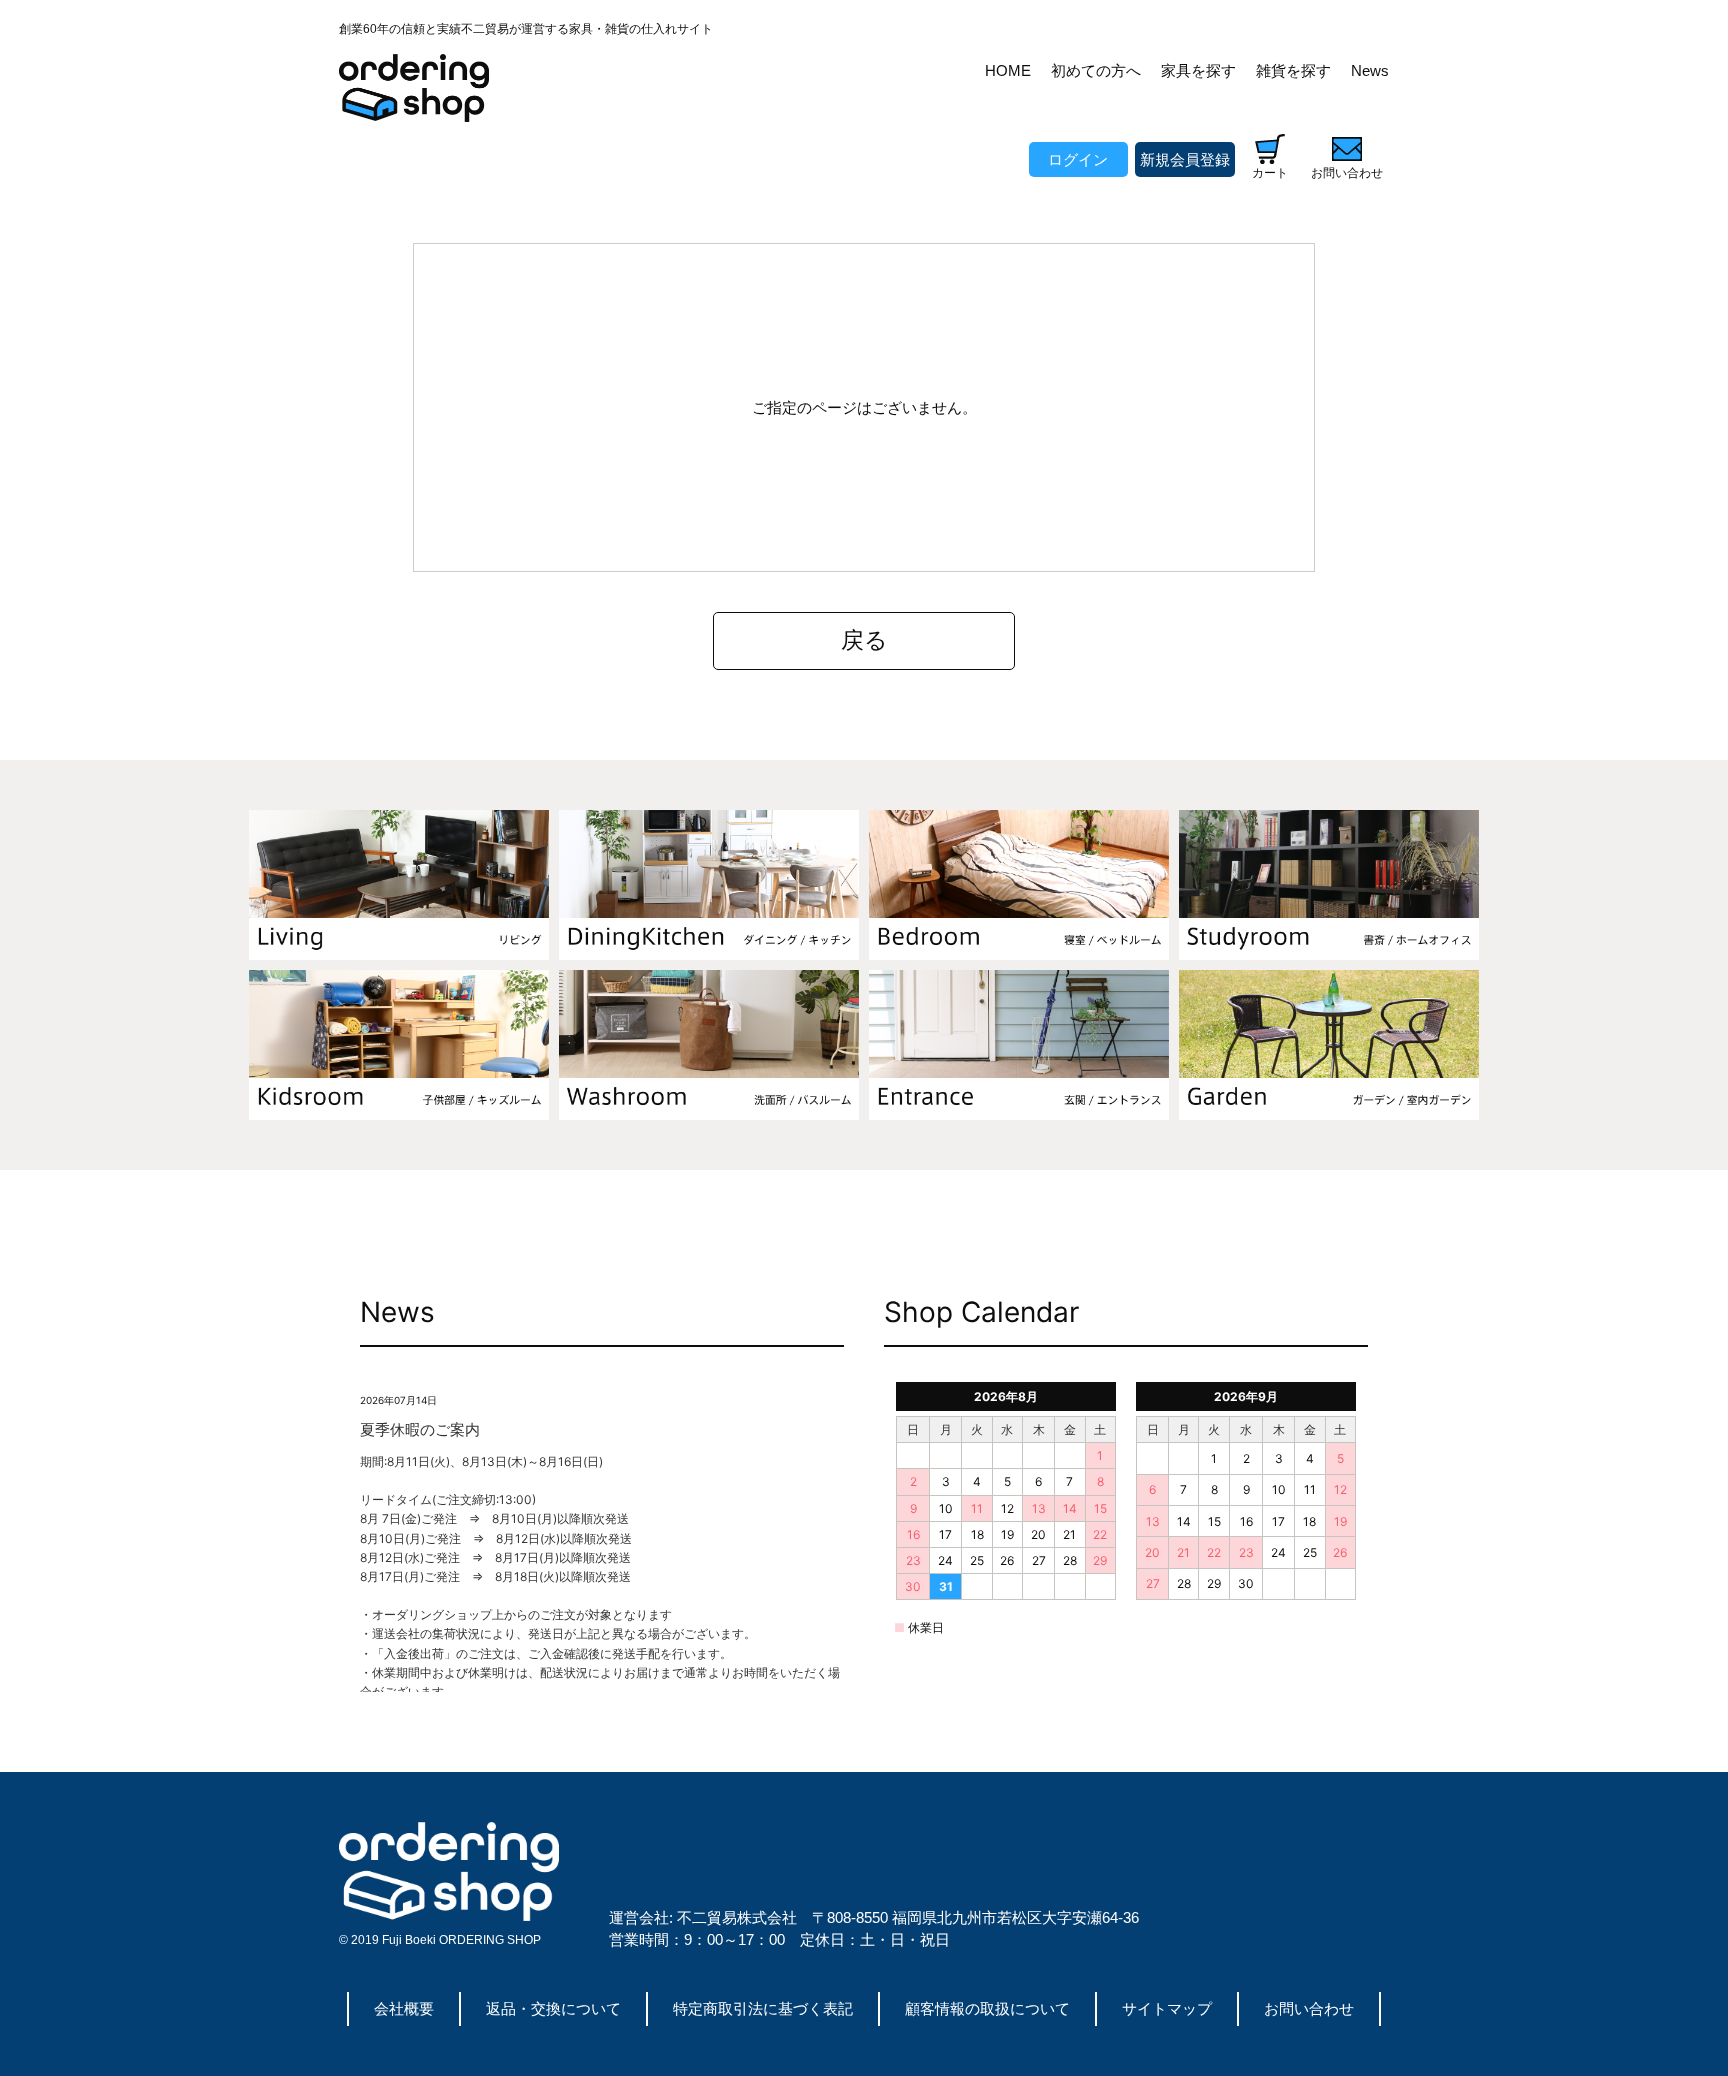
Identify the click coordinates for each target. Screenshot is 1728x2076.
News (1370, 70)
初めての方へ (1096, 70)
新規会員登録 (1185, 159)
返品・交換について (553, 2008)
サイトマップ (1167, 2008)
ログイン (1078, 159)
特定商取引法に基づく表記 (763, 2008)
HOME (1008, 70)
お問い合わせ (1309, 2008)
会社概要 (404, 2008)
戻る (864, 640)
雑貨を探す (1293, 70)
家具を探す (1198, 70)
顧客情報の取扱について (987, 2008)
